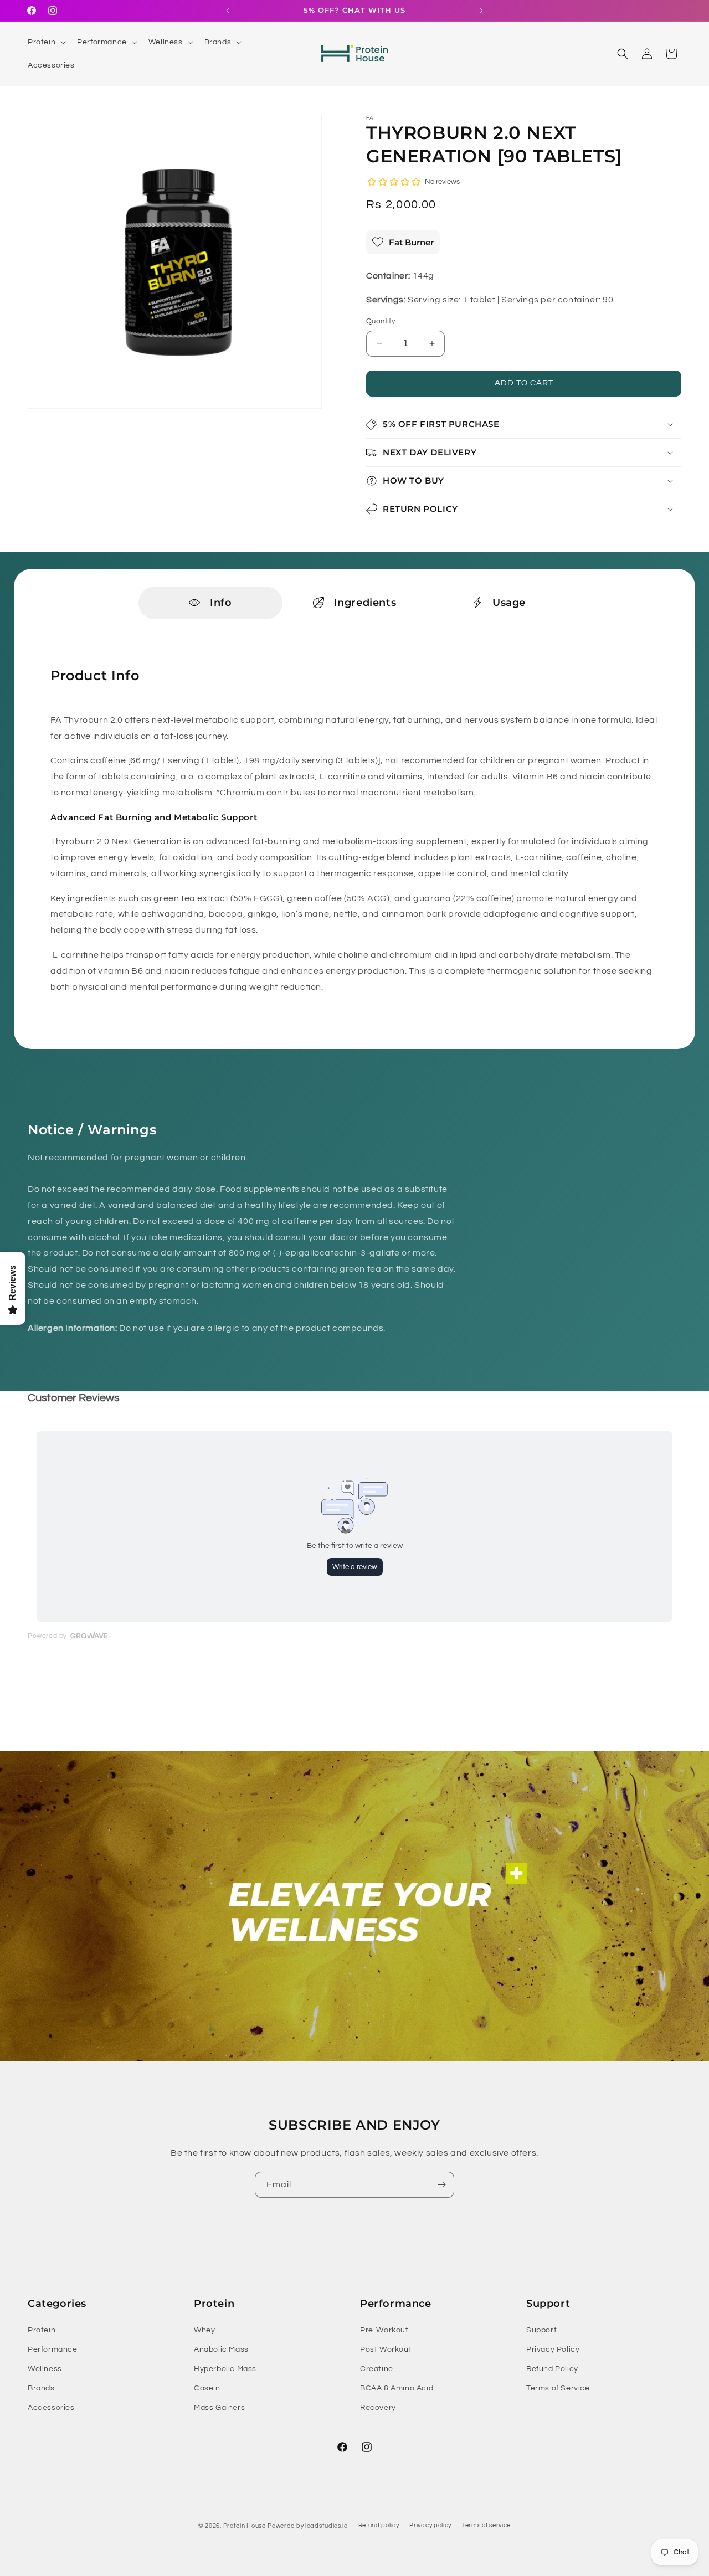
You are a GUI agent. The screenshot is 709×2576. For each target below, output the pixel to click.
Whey (204, 2330)
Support (541, 2330)
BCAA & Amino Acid (397, 2388)
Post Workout (386, 2349)
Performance (53, 2349)
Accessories (51, 2408)
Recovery (378, 2408)
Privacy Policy (553, 2349)
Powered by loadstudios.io (308, 2526)
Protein (42, 2330)
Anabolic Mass (221, 2349)
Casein (207, 2388)
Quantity (381, 321)
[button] (46, 42)
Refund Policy (552, 2369)
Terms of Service (558, 2388)
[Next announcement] (481, 11)
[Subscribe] (441, 2185)
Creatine (377, 2369)
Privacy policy (430, 2525)
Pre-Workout (384, 2330)
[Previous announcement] (228, 11)
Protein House (245, 2526)
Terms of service (486, 2525)
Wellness (45, 2369)
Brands (41, 2388)
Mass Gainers (219, 2408)
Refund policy (379, 2525)
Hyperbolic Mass (225, 2369)
